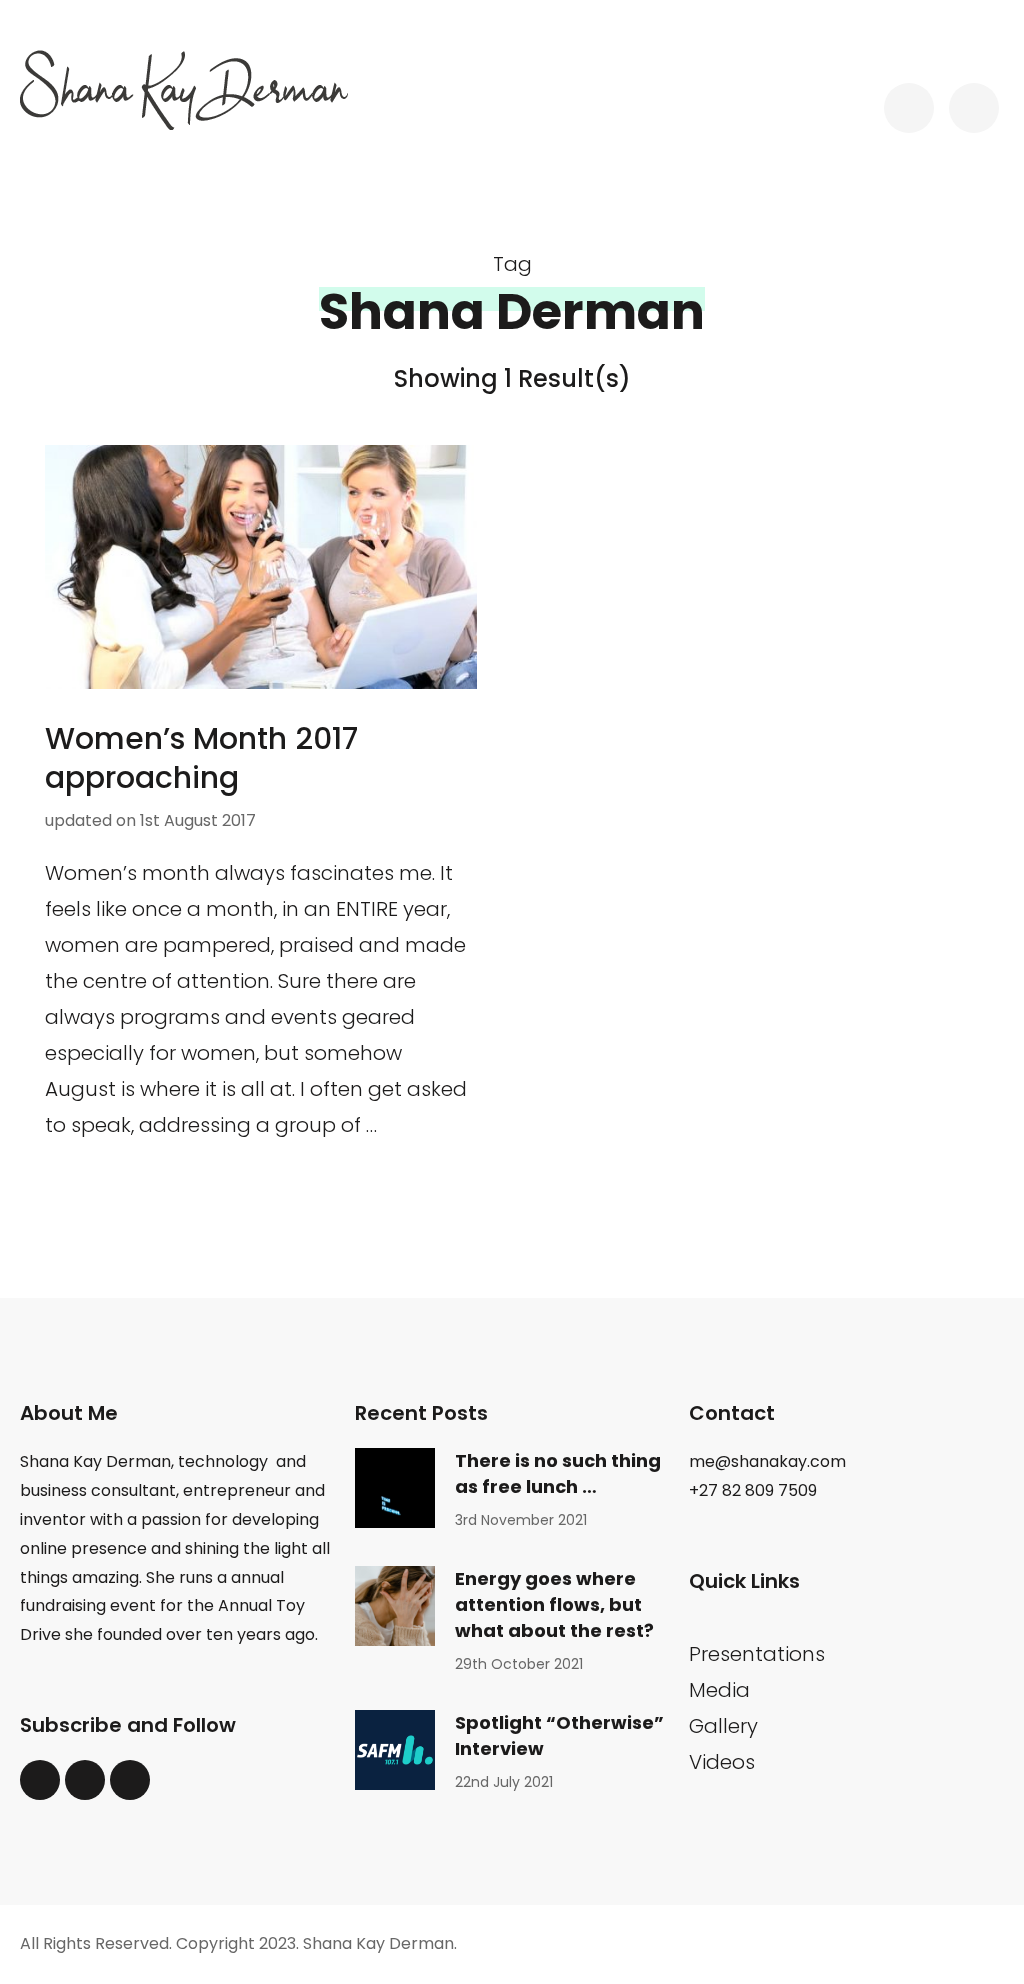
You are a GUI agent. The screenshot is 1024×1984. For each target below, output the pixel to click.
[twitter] (40, 1780)
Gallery (723, 1726)
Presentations (757, 1654)
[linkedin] (85, 1780)
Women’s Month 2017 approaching (201, 758)
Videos (722, 1762)
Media (719, 1690)
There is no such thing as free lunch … (558, 1473)
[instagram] (130, 1780)
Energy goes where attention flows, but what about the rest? (554, 1604)
